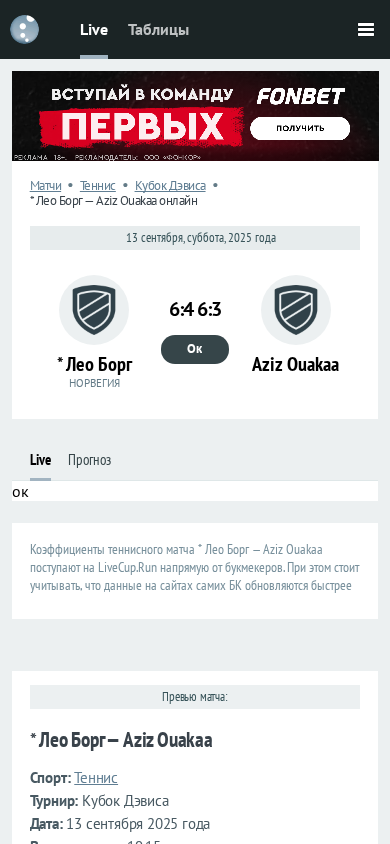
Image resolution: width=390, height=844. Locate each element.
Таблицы (158, 29)
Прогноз (89, 459)
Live (94, 29)
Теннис (98, 185)
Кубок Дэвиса (170, 185)
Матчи (46, 185)
